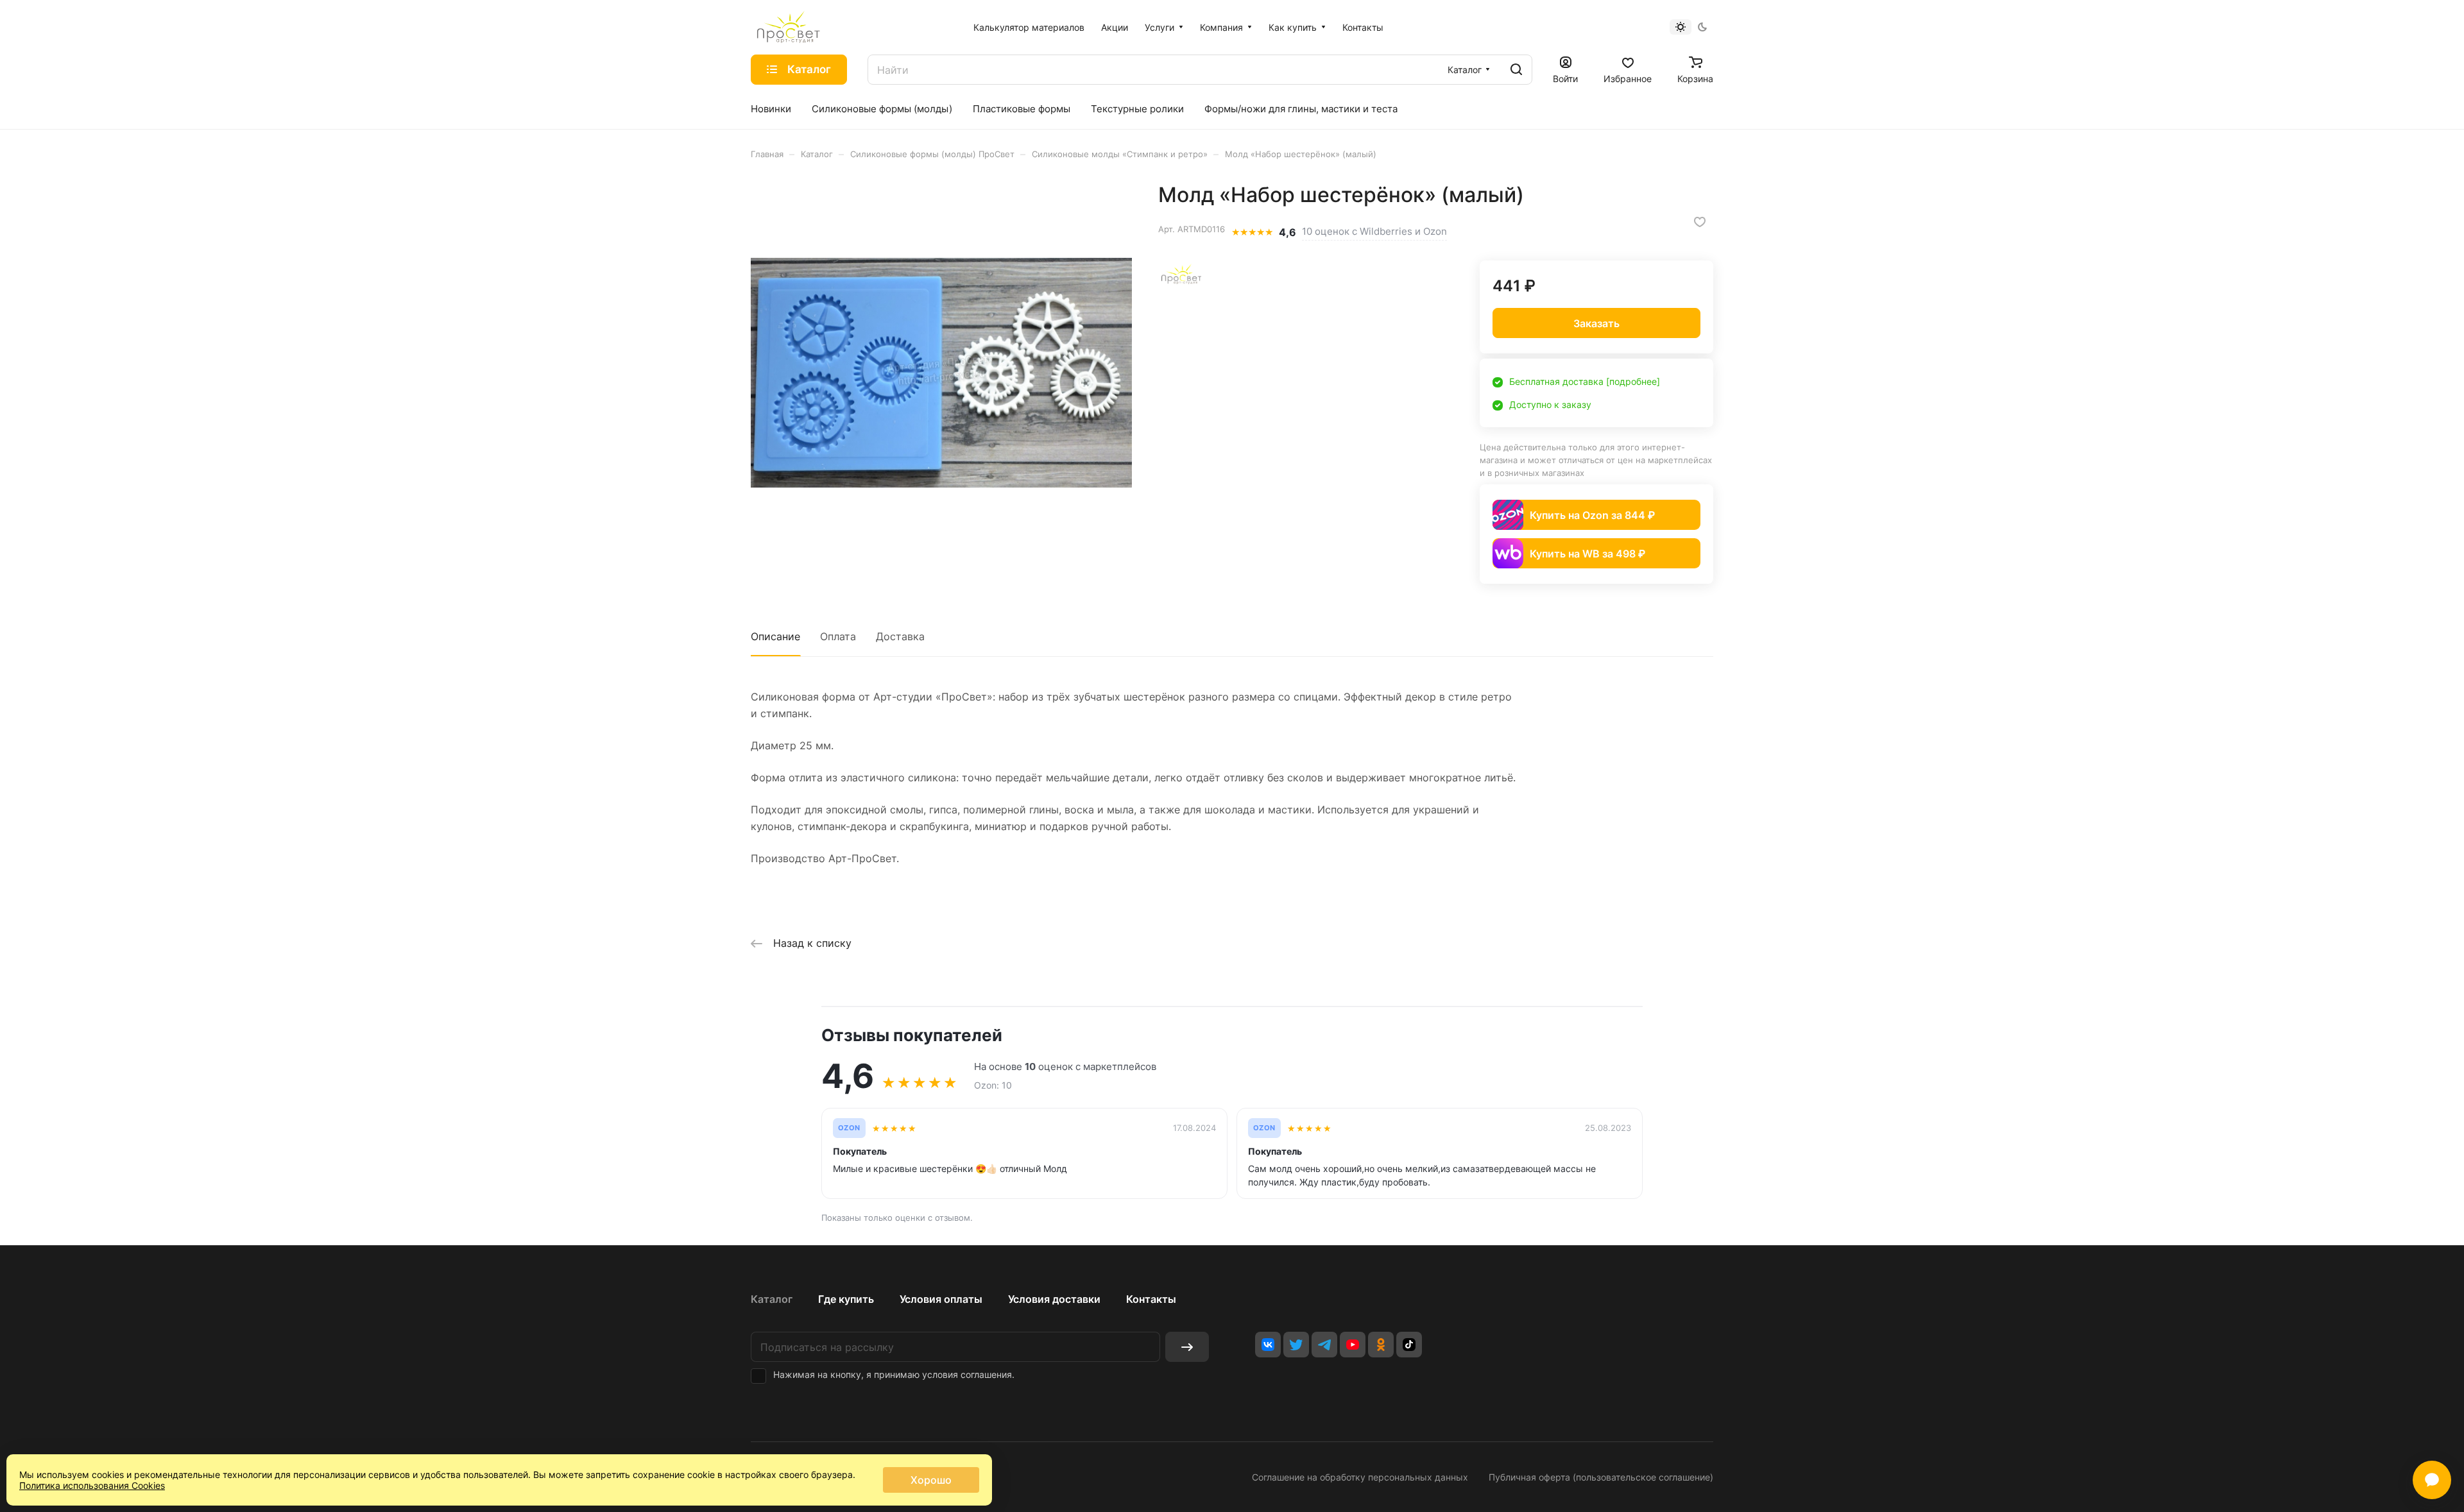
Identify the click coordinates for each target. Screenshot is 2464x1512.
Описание (775, 636)
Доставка (900, 636)
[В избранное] (1700, 222)
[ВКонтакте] (1268, 1345)
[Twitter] (1296, 1345)
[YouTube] (1353, 1345)
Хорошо (931, 1480)
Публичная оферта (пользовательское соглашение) (1601, 1477)
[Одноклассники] (1381, 1345)
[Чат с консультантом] (2432, 1480)
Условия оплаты (941, 1299)
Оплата (838, 636)
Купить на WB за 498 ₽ (1587, 554)
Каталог (772, 1299)
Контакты (1151, 1299)
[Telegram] (1324, 1345)
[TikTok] (1409, 1345)
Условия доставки (1054, 1299)
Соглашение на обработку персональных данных (1360, 1477)
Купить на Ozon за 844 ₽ (1592, 515)
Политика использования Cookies (92, 1485)
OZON (849, 1128)
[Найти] (1516, 70)
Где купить (846, 1299)
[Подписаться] (1187, 1347)
